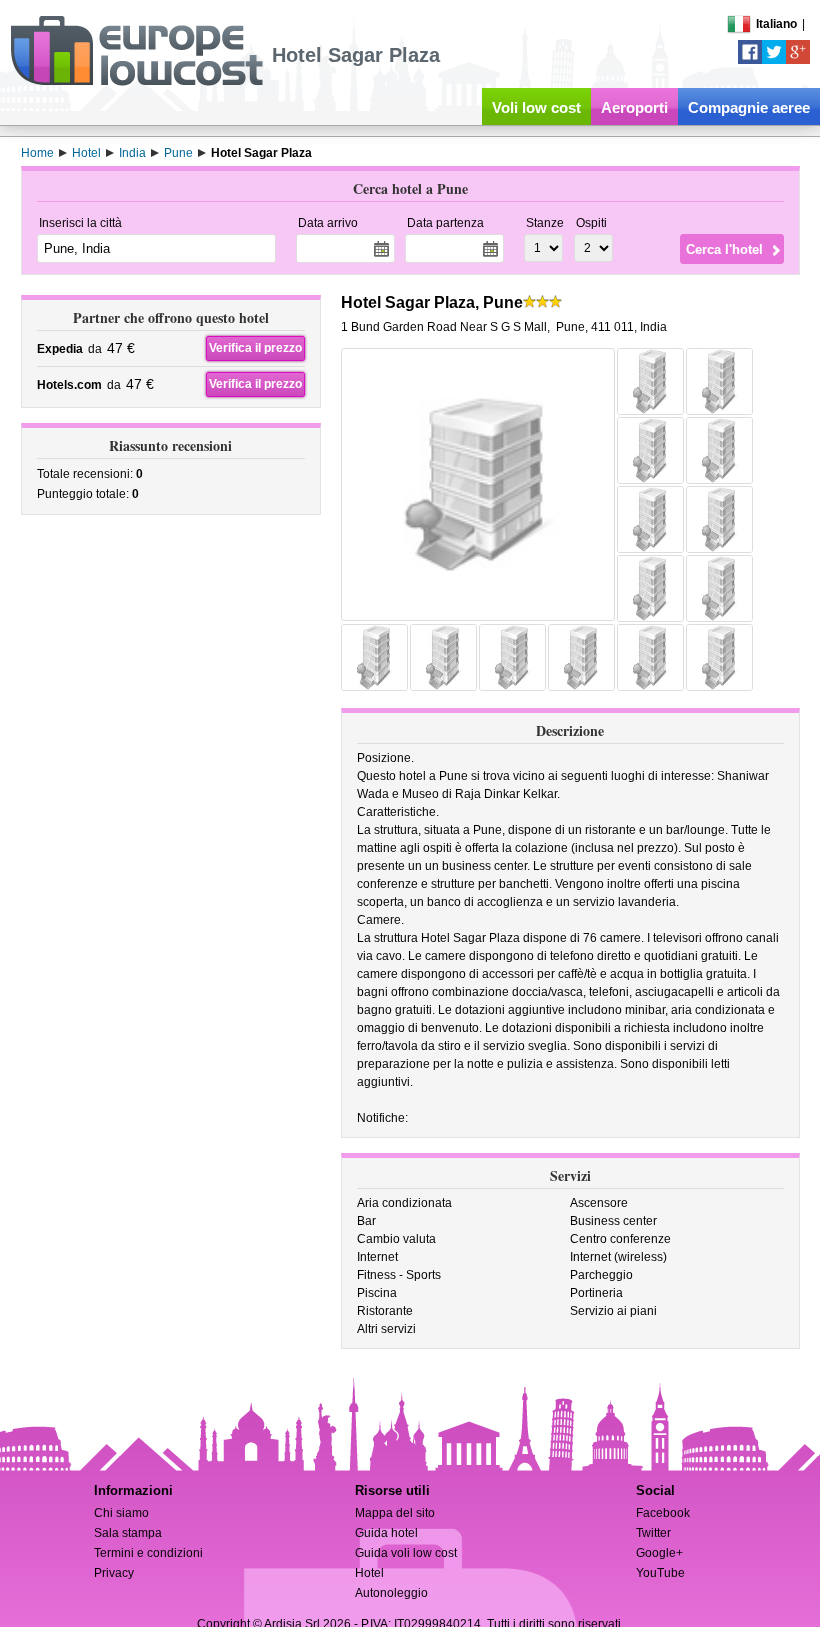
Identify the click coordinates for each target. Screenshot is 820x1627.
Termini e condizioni (148, 1553)
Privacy (114, 1573)
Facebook (663, 1513)
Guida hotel (386, 1533)
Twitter (653, 1533)
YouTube (660, 1573)
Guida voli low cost (406, 1553)
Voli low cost (536, 107)
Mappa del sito (395, 1513)
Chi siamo (121, 1513)
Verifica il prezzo (255, 348)
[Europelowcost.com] (136, 82)
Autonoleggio (391, 1593)
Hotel (369, 1573)
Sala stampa (128, 1533)
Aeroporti (634, 107)
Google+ (659, 1553)
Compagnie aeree (749, 107)
